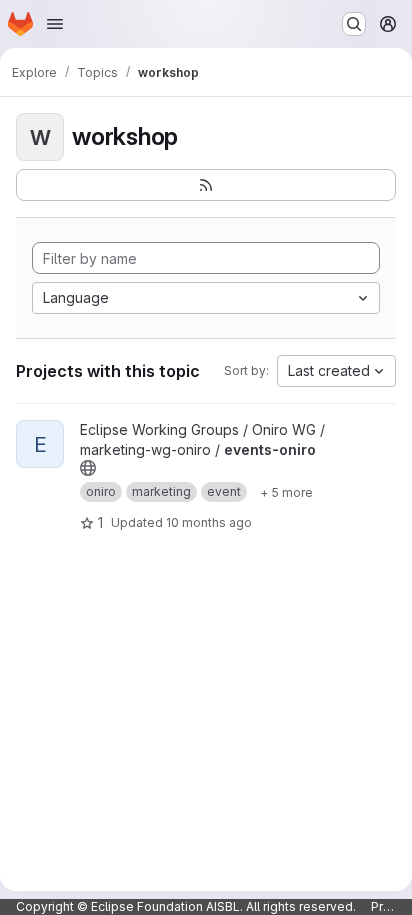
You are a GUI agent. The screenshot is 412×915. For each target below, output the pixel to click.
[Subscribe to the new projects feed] (206, 185)
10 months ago (209, 522)
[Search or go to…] (354, 24)
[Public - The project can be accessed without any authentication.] (88, 468)
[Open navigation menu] (55, 24)
